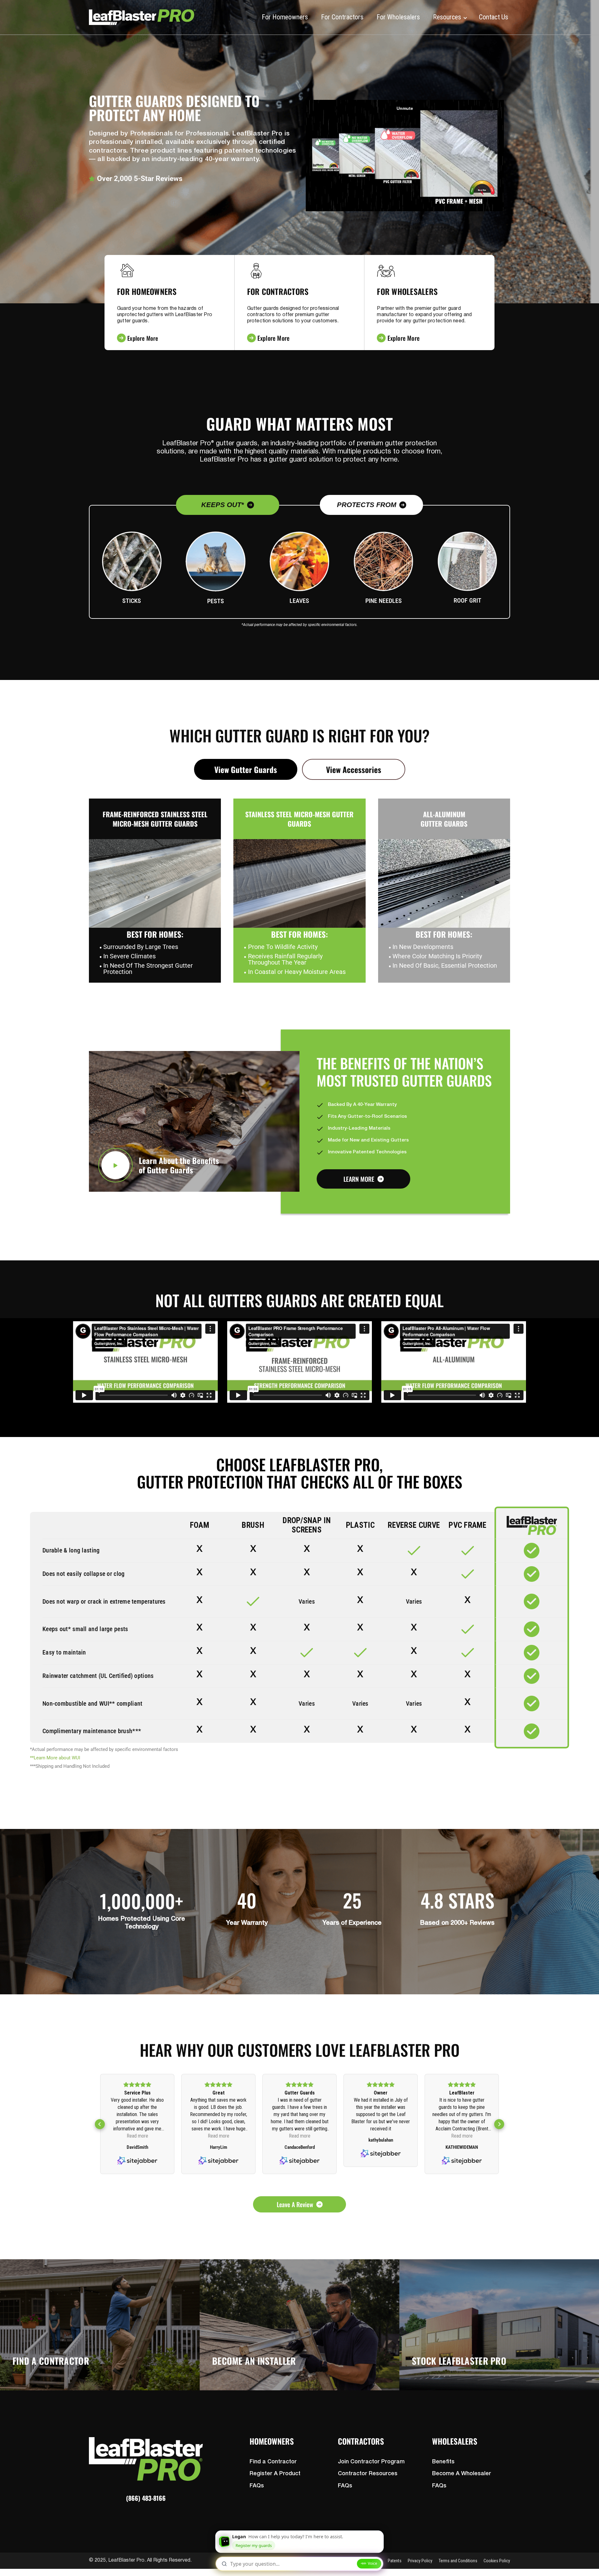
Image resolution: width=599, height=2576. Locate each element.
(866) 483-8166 (146, 2498)
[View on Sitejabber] (137, 2161)
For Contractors (342, 17)
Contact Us (494, 17)
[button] (100, 2124)
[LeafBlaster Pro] (142, 17)
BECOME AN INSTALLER (254, 2361)
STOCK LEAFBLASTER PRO (459, 2361)
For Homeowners (285, 17)
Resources (447, 17)
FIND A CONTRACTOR (51, 2361)
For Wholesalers (398, 17)
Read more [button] (137, 2136)
